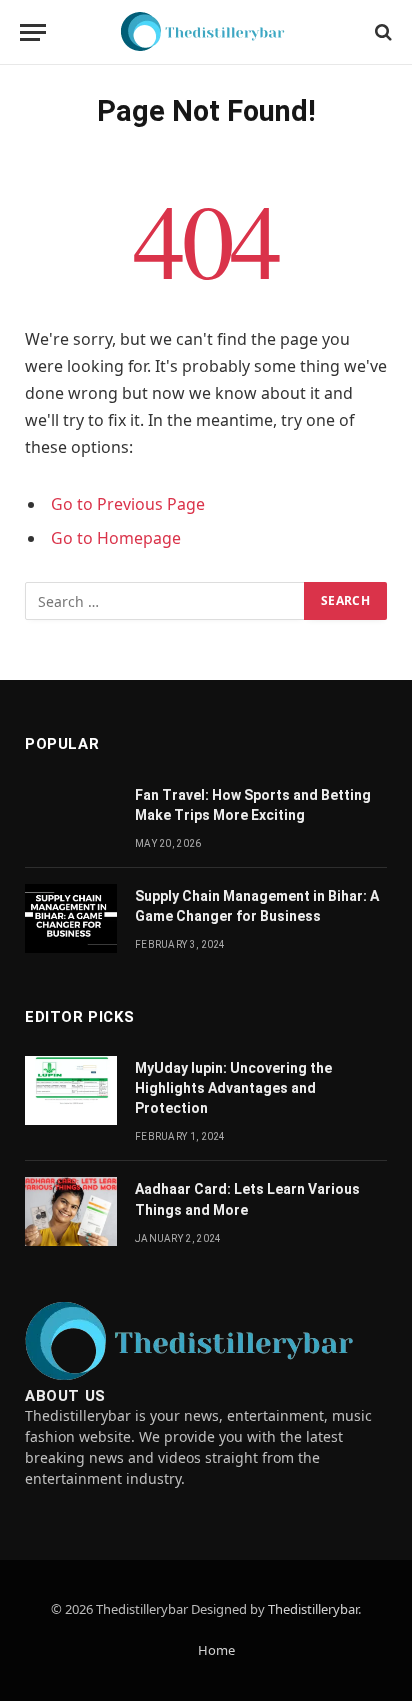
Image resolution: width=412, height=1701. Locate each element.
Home (216, 1650)
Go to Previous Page (128, 504)
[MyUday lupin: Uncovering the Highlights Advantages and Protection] (71, 1090)
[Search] (381, 32)
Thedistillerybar (313, 1609)
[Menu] (33, 32)
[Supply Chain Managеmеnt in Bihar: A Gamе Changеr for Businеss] (71, 918)
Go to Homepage (116, 538)
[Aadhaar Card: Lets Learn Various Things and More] (71, 1211)
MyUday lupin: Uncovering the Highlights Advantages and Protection (233, 1088)
